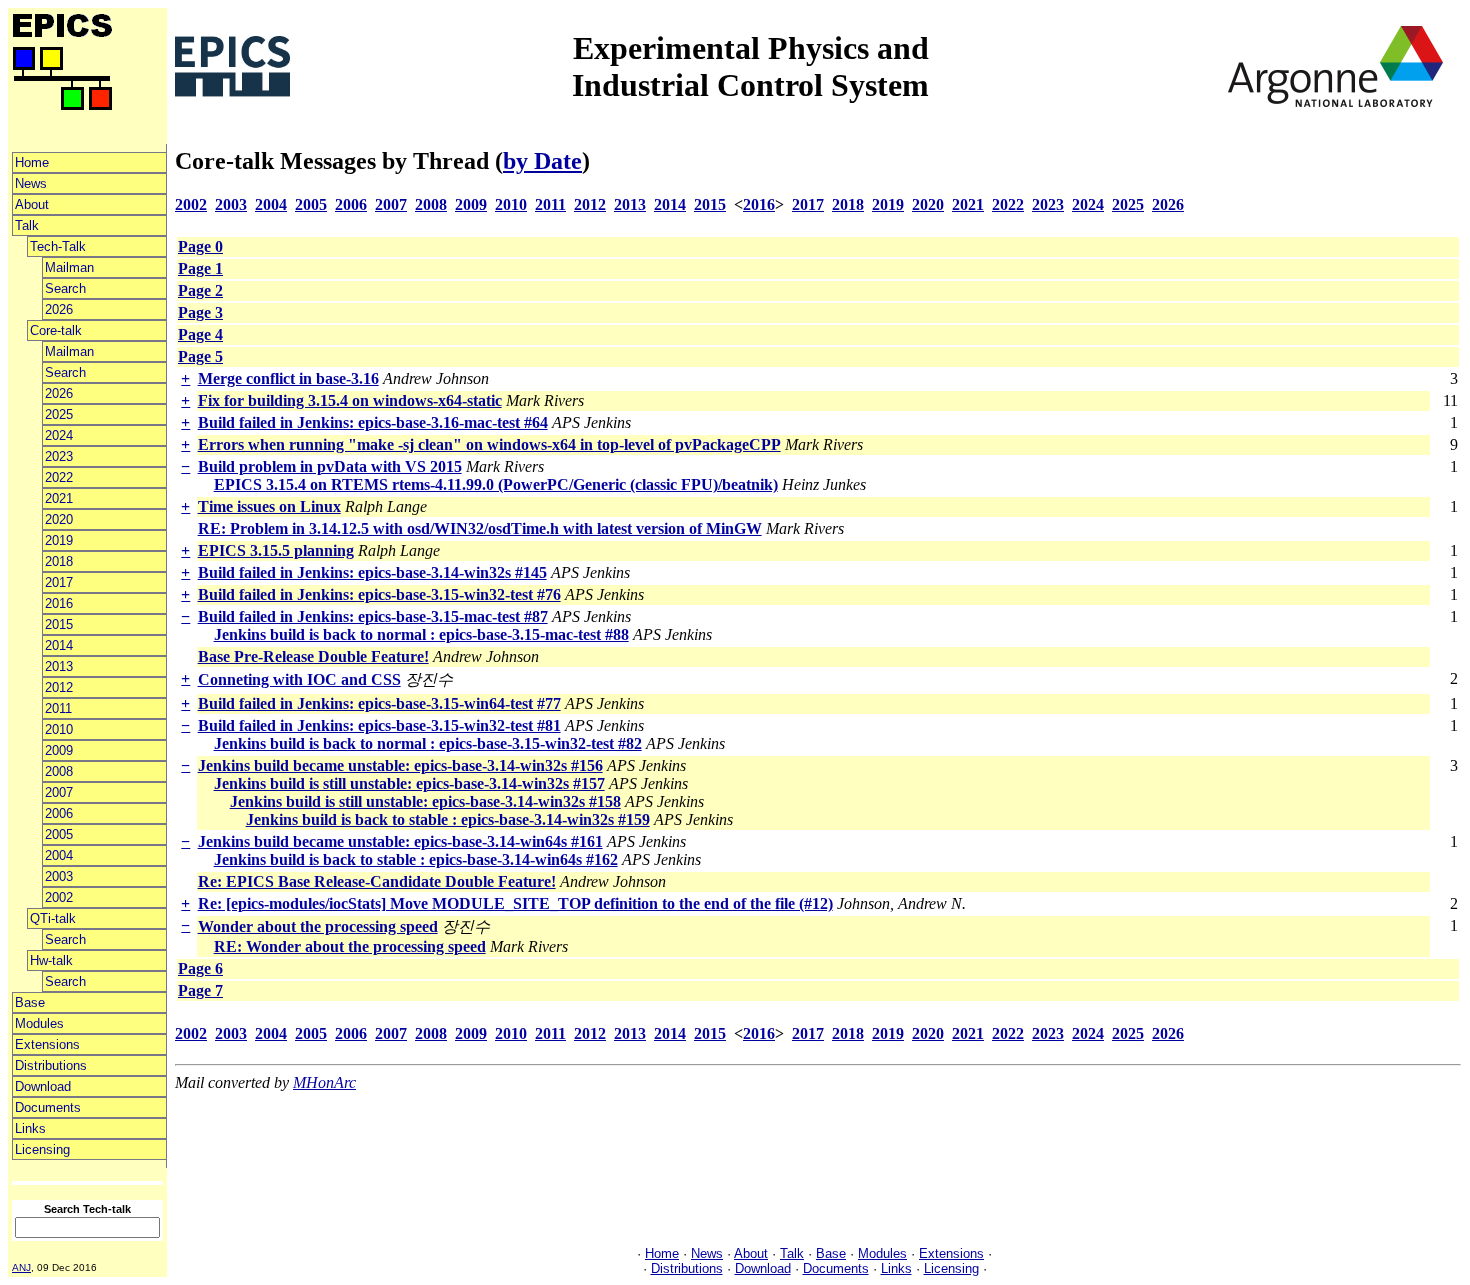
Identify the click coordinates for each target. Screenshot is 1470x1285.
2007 (59, 792)
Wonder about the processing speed (318, 926)
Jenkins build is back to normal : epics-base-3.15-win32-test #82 (428, 743)
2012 (59, 687)
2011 (58, 708)
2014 (59, 645)
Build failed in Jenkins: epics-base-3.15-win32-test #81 (379, 725)
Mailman (69, 267)
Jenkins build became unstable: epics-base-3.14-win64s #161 (400, 841)
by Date (542, 161)
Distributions (51, 1065)
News (31, 183)
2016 (59, 603)
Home (32, 162)
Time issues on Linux (269, 506)
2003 (59, 876)
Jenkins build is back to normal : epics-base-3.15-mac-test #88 (421, 634)
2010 (59, 729)
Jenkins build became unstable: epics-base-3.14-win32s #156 (400, 765)
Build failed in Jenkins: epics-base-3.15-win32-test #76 (379, 594)
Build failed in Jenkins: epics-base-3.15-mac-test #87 (373, 616)
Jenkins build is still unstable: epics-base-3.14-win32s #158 (425, 801)
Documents (48, 1107)
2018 (59, 561)
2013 (59, 666)
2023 (59, 456)
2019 (59, 540)
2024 (59, 435)
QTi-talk (53, 918)
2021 (59, 498)
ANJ (21, 1267)
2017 (59, 582)
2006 (59, 813)
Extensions (47, 1044)
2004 (59, 855)
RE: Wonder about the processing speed (350, 946)
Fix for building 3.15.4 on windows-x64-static (350, 400)
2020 (59, 519)
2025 (59, 414)
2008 (59, 771)
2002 (59, 897)
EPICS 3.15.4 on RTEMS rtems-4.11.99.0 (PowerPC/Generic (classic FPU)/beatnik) (496, 484)
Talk (27, 225)
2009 (59, 750)
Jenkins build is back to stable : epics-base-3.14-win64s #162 (416, 859)
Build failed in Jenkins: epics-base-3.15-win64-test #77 (379, 703)
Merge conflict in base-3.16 (288, 378)
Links (30, 1128)
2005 (59, 834)
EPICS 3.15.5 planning (276, 550)
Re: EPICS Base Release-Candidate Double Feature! (377, 881)
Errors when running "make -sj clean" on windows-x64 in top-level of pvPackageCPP (489, 444)
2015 (59, 624)
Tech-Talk (58, 246)
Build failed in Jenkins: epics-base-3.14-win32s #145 (372, 572)
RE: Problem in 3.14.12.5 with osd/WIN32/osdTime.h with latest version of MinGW (480, 528)
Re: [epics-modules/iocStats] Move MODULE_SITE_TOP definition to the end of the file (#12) (515, 903)
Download (43, 1086)
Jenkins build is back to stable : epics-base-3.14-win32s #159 (448, 819)
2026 (59, 309)
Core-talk (56, 330)
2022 (59, 477)
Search (65, 288)
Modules (39, 1023)
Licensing (42, 1149)
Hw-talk (51, 960)
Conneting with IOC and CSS (299, 679)
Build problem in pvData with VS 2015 (330, 466)
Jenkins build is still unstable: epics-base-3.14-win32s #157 (409, 783)
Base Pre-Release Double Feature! (313, 656)
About (32, 204)
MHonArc (324, 1082)
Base (30, 1002)
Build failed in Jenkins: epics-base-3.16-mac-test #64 (373, 422)
